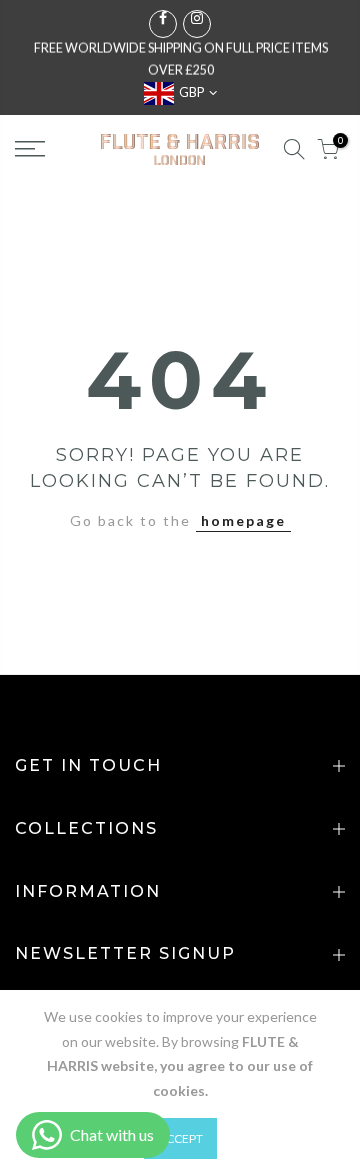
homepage (243, 520)
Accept (180, 1138)
